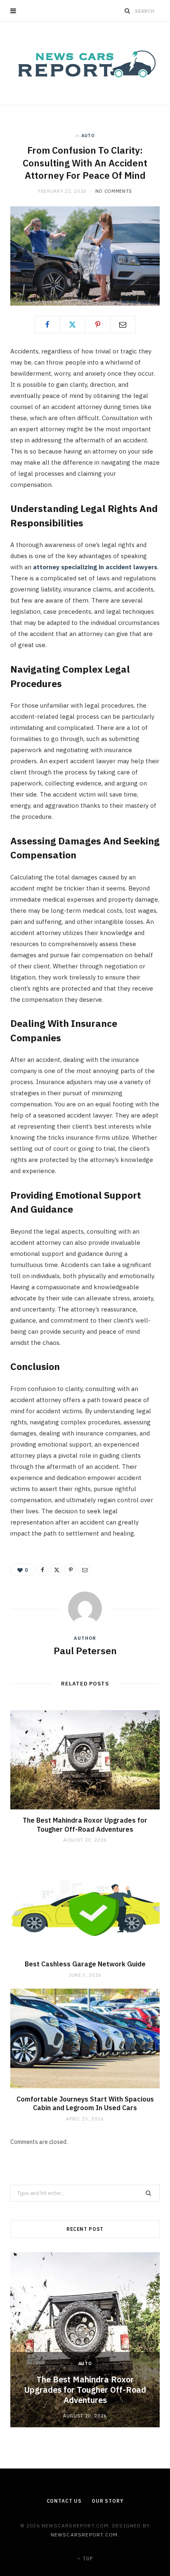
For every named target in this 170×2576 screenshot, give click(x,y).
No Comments (114, 191)
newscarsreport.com (84, 2535)
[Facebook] (47, 325)
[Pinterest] (98, 325)
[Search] (127, 11)
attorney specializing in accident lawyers (95, 567)
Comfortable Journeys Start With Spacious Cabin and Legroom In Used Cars (85, 2104)
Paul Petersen (85, 1650)
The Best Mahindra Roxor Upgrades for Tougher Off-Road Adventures (85, 1825)
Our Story (108, 2501)
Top (87, 2558)
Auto (88, 136)
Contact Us (64, 2501)
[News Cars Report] (85, 63)
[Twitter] (73, 325)
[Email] (123, 325)
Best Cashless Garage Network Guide (85, 1964)
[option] (85, 2340)
